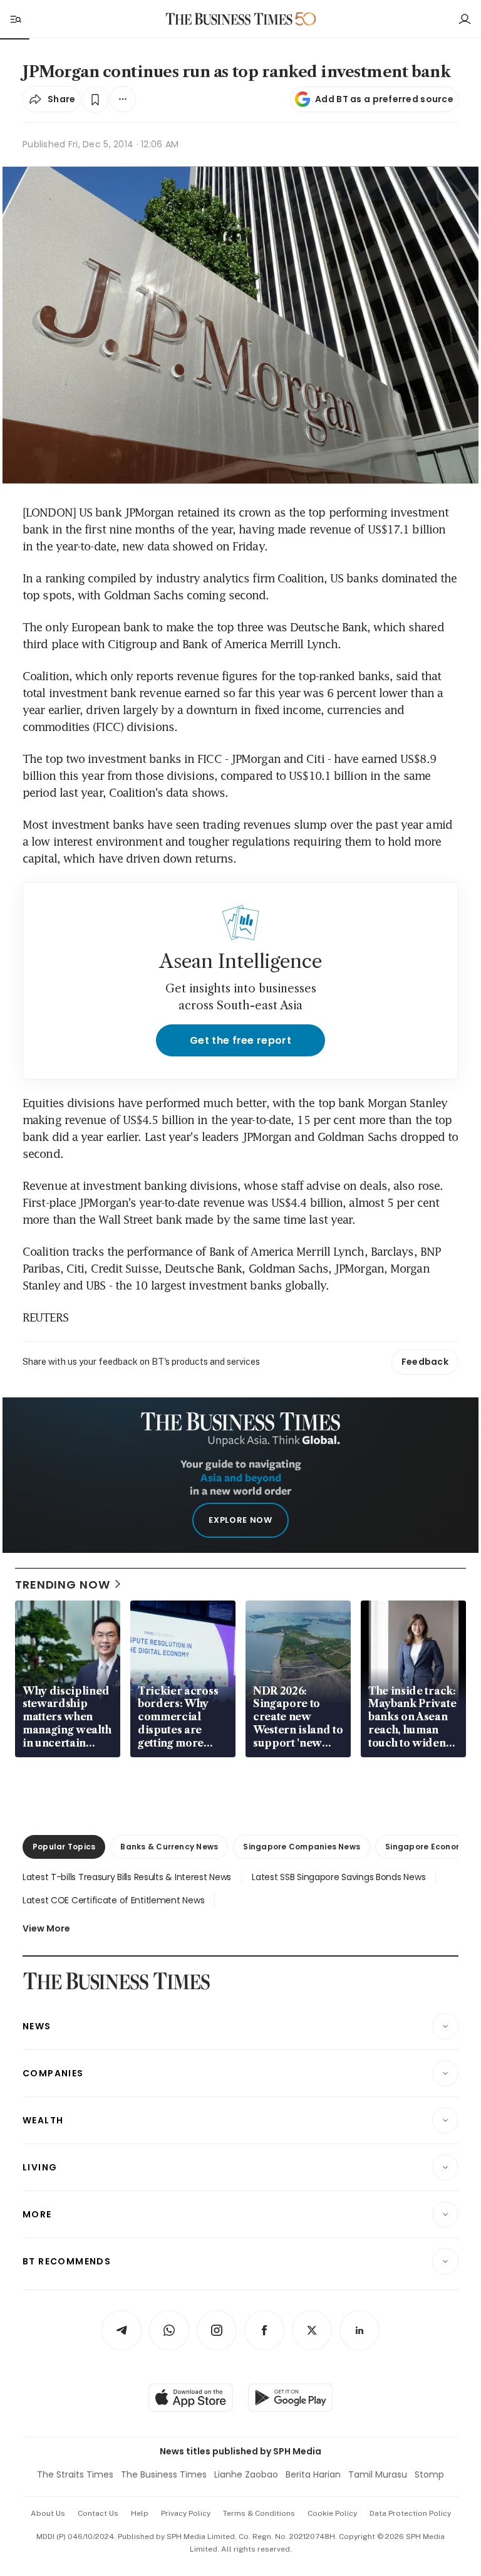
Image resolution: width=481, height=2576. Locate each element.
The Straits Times (75, 2474)
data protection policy (410, 2513)
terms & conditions (259, 2513)
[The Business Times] (229, 19)
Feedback (425, 1362)
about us (48, 2513)
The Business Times (164, 2474)
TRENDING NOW (63, 1585)
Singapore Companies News (302, 1847)
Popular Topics (64, 1847)
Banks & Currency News (169, 1847)
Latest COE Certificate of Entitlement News (113, 1900)
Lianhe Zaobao (246, 2474)
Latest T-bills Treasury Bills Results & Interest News (127, 1877)
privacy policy (186, 2513)
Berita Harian (313, 2474)
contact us (98, 2513)
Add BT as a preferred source (384, 99)
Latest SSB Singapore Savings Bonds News (339, 1877)
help (140, 2513)
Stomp (429, 2474)
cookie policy (332, 2513)
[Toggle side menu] (15, 19)
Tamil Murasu (378, 2474)
